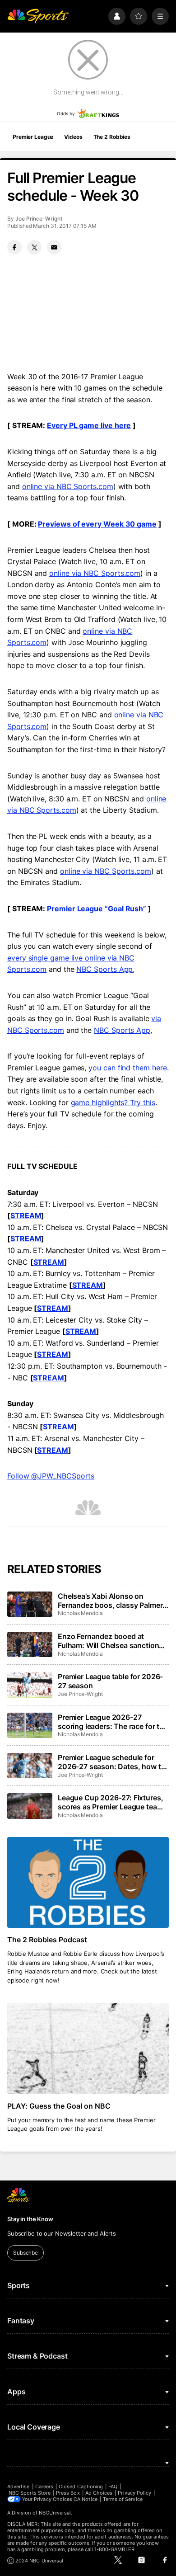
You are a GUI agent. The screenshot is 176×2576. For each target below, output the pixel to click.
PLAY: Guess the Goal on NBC (59, 2106)
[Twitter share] (34, 247)
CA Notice (86, 2499)
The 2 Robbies (112, 137)
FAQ (113, 2487)
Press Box (68, 2493)
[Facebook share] (14, 247)
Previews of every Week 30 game (97, 524)
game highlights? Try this (113, 1102)
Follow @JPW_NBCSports (51, 1476)
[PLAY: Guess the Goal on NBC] (88, 2048)
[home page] (38, 16)
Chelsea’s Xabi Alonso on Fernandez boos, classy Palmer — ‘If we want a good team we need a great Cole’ (110, 1601)
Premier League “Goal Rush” (97, 909)
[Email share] (54, 247)
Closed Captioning (81, 2487)
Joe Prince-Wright (39, 219)
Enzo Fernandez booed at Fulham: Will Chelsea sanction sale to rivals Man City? (108, 1641)
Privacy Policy (134, 2493)
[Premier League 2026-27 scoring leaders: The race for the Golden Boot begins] (30, 1725)
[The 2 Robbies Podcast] (88, 1882)
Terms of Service (123, 2499)
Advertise (19, 2487)
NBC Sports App (104, 969)
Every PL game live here (89, 425)
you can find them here (127, 1068)
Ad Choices (99, 2493)
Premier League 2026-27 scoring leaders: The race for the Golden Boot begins (113, 1722)
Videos (73, 137)
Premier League (33, 137)
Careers (44, 2487)
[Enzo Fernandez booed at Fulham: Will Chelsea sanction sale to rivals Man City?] (30, 1644)
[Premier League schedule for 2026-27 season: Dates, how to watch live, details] (30, 1766)
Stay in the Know (30, 2219)
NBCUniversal (55, 2513)
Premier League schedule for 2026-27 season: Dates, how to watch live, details (111, 1762)
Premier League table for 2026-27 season (110, 1681)
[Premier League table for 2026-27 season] (30, 1685)
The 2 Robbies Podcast (47, 1940)
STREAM (26, 1215)
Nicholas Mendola (80, 1613)
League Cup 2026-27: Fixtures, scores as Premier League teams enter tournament (112, 1802)
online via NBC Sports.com (68, 486)
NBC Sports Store (30, 2493)
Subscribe (25, 2253)
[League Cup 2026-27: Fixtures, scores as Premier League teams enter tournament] (30, 1806)
